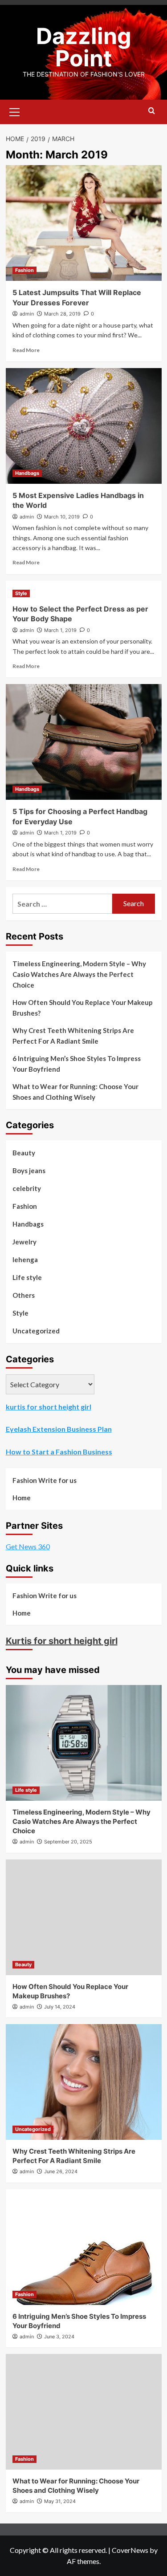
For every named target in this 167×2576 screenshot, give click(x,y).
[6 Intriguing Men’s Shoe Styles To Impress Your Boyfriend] (84, 2247)
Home (22, 1498)
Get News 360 (28, 1546)
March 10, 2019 (62, 517)
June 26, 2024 (61, 2171)
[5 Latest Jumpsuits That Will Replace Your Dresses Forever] (84, 223)
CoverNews (130, 2550)
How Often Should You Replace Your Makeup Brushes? (83, 1008)
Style (21, 593)
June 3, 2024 (59, 2337)
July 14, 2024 (60, 2007)
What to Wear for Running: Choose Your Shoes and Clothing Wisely (75, 1092)
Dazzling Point (84, 47)
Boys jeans (29, 1171)
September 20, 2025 (68, 1842)
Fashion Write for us (45, 1480)
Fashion (24, 270)
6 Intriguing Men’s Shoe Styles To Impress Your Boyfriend (77, 1064)
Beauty (24, 1153)
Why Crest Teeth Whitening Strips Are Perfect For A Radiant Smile (73, 1036)
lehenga (25, 1260)
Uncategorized (36, 1331)
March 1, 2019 (60, 630)
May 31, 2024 (60, 2501)
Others (24, 1295)
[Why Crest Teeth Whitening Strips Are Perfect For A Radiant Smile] (84, 2082)
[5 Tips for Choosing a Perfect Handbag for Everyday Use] (84, 742)
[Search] (152, 111)
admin (27, 314)
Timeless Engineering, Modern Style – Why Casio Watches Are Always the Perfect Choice (79, 974)
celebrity (27, 1188)
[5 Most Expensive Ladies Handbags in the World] (84, 426)
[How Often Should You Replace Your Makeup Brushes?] (84, 1917)
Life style (27, 1277)
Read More (26, 350)
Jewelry (24, 1242)
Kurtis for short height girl (62, 1641)
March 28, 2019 (62, 314)
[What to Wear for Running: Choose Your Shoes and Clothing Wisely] (84, 2412)
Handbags (27, 473)
